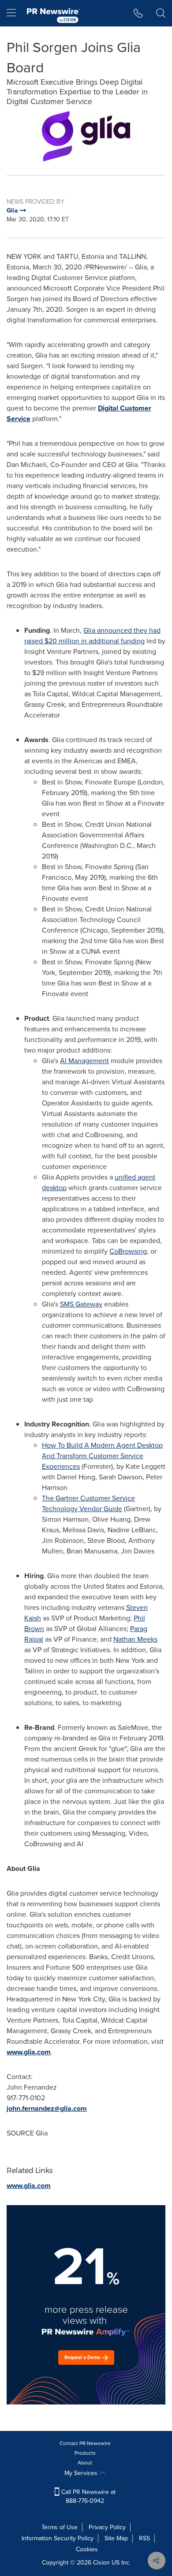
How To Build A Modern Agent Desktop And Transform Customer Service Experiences (102, 1456)
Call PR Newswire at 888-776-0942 (88, 2496)
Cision (101, 2563)
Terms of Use (60, 2527)
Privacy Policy (107, 2527)
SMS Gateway (81, 1304)
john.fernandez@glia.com (47, 2108)
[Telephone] (138, 13)
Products (85, 2453)
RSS (144, 2538)
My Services (82, 2473)
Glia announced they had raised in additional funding (92, 636)
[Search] (161, 13)
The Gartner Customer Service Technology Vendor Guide (88, 1503)
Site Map (116, 2538)
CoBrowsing (128, 1251)
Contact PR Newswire (85, 2443)
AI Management (84, 1061)
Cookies (87, 2549)
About (85, 2463)
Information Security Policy (58, 2538)
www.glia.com (29, 2052)
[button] (86, 136)
